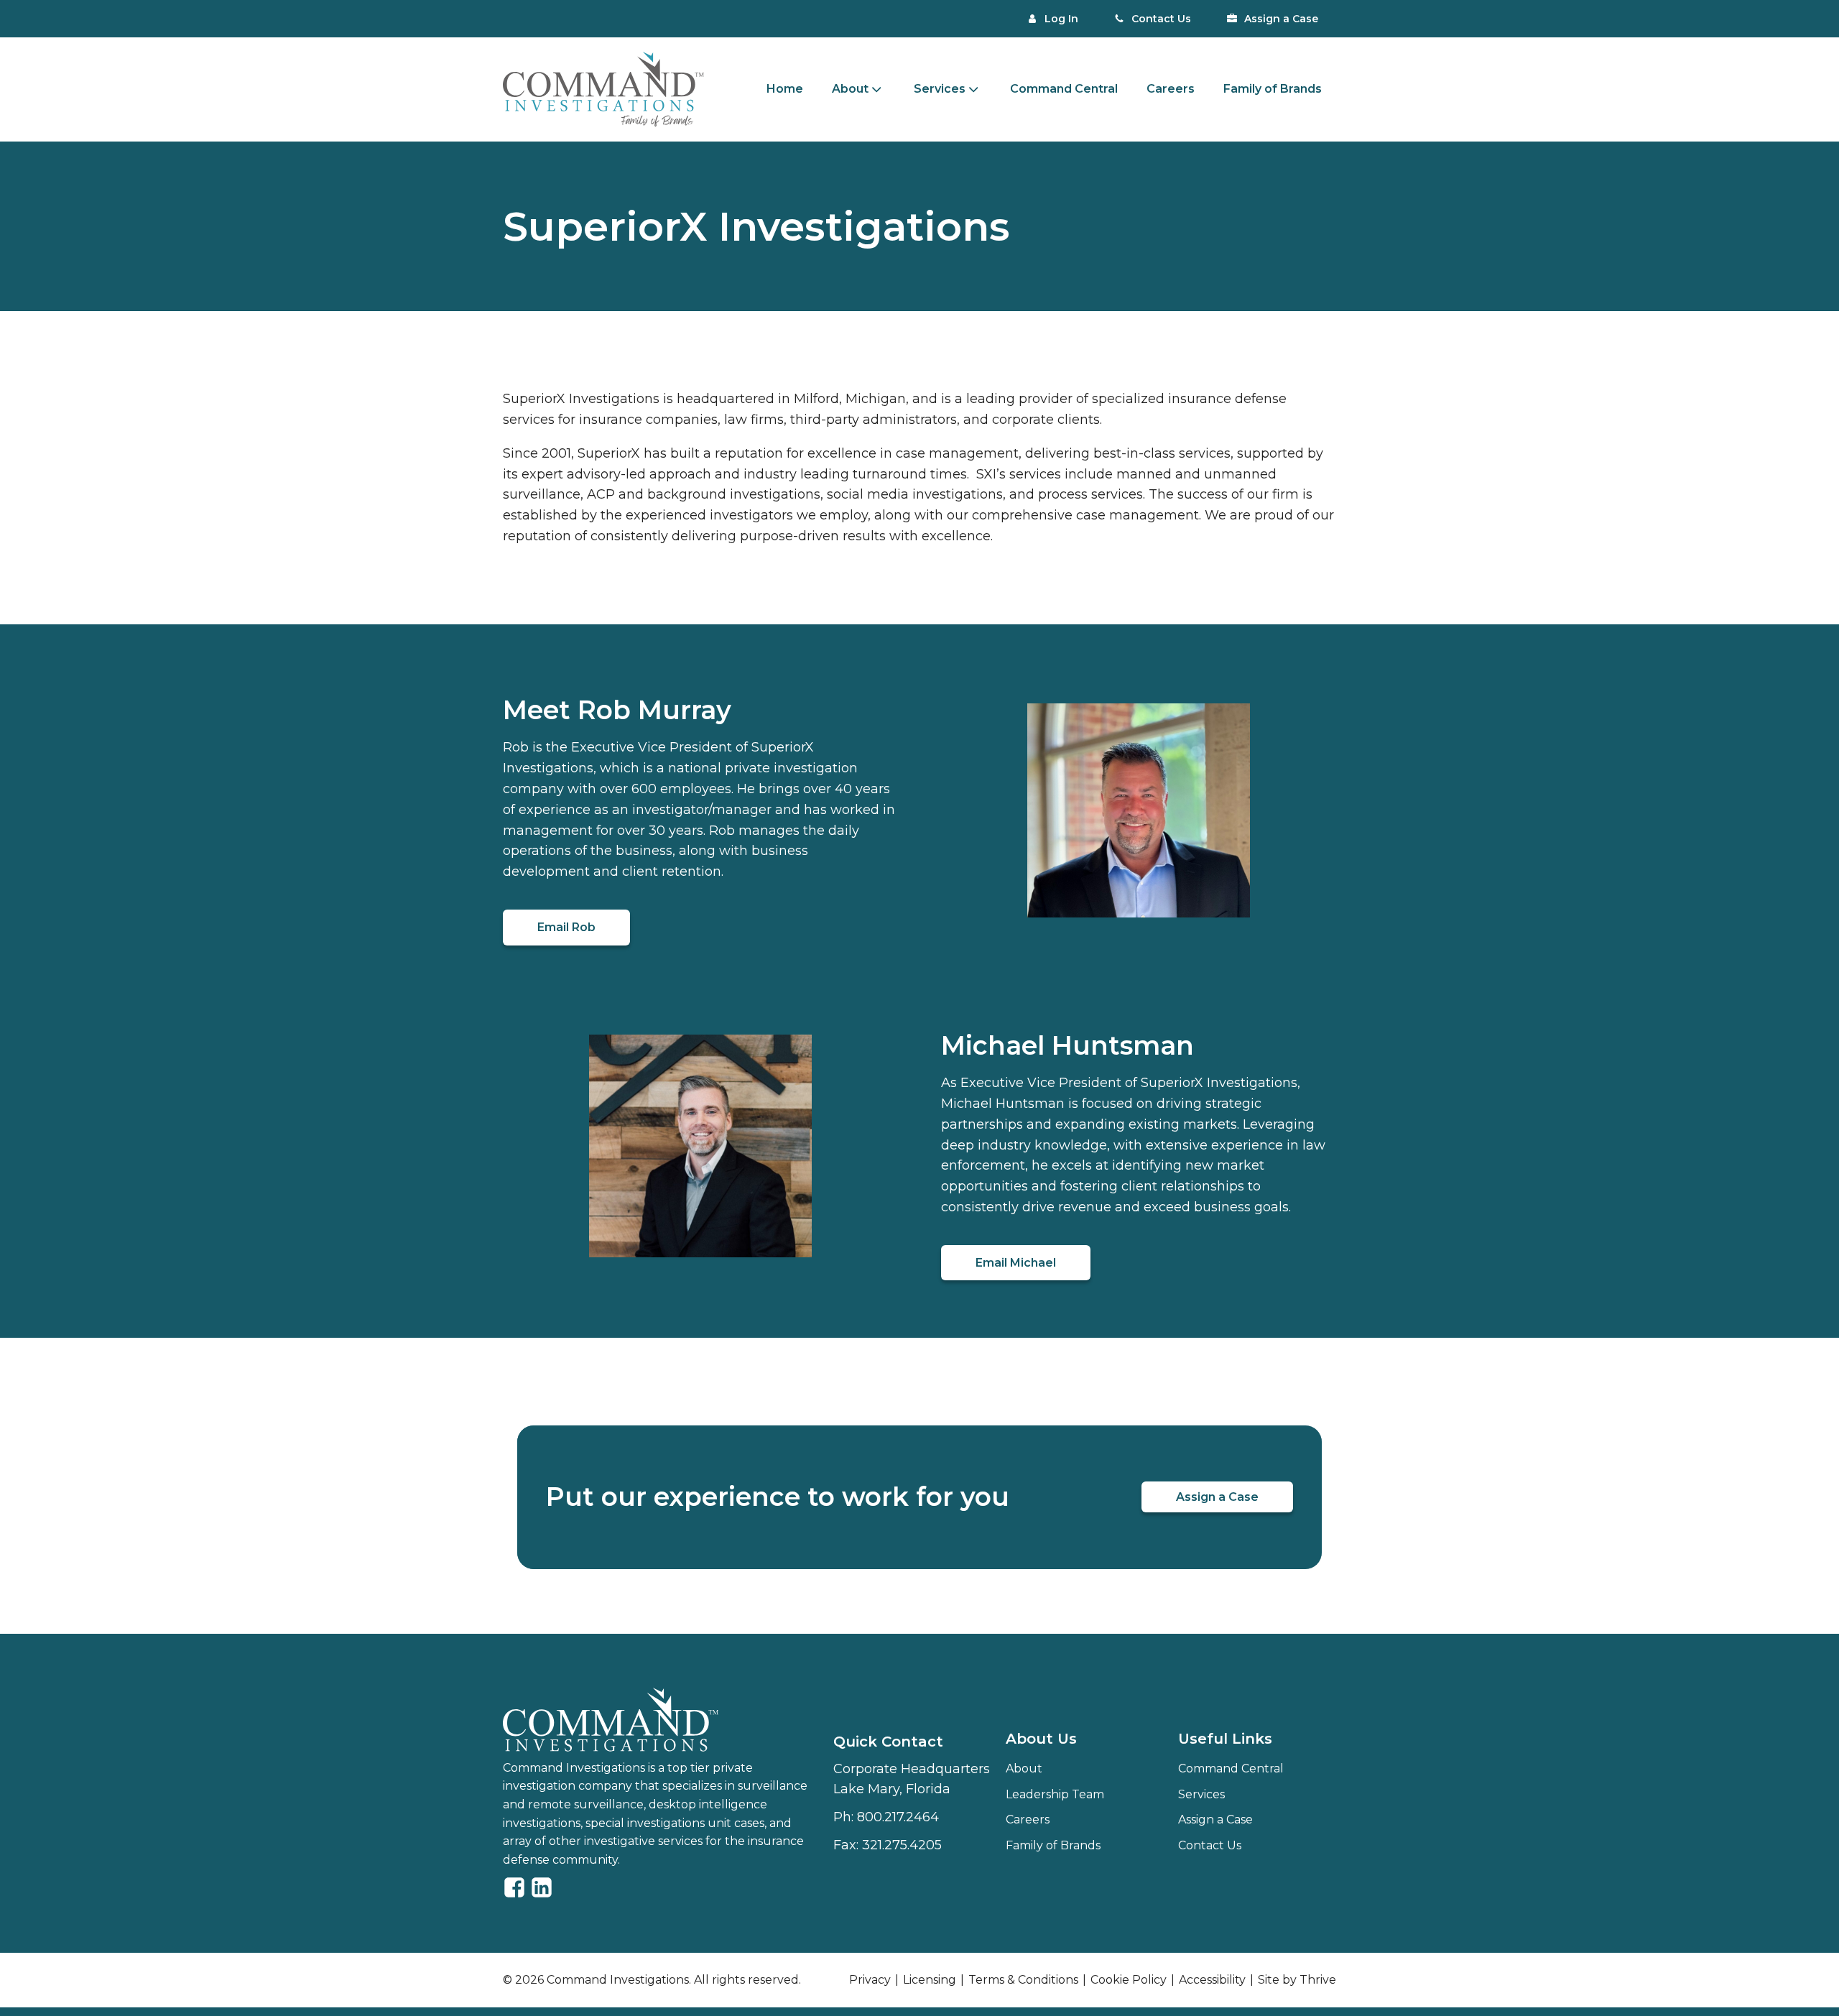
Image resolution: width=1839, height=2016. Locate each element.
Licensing (930, 1980)
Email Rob (566, 927)
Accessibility (1212, 1980)
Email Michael (1016, 1263)
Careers (1171, 89)
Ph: (886, 1817)
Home (785, 89)
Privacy (870, 1980)
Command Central (1064, 89)
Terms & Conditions (1023, 1980)
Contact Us (1210, 1845)
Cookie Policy (1129, 1980)
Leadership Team (1055, 1794)
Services (940, 89)
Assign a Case (1217, 1497)
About (1024, 1768)
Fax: (888, 1845)
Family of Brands (1273, 89)
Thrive (1318, 1980)
